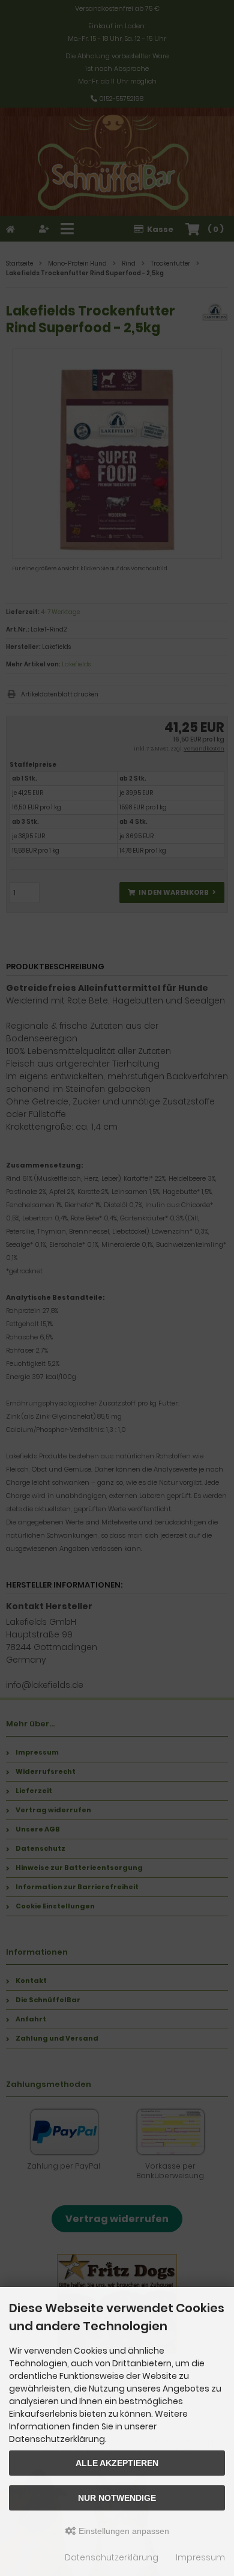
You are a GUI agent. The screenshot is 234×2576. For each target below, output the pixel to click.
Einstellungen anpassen (123, 2531)
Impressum (200, 2557)
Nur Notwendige (117, 2498)
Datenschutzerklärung (112, 2557)
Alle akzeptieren (117, 2463)
